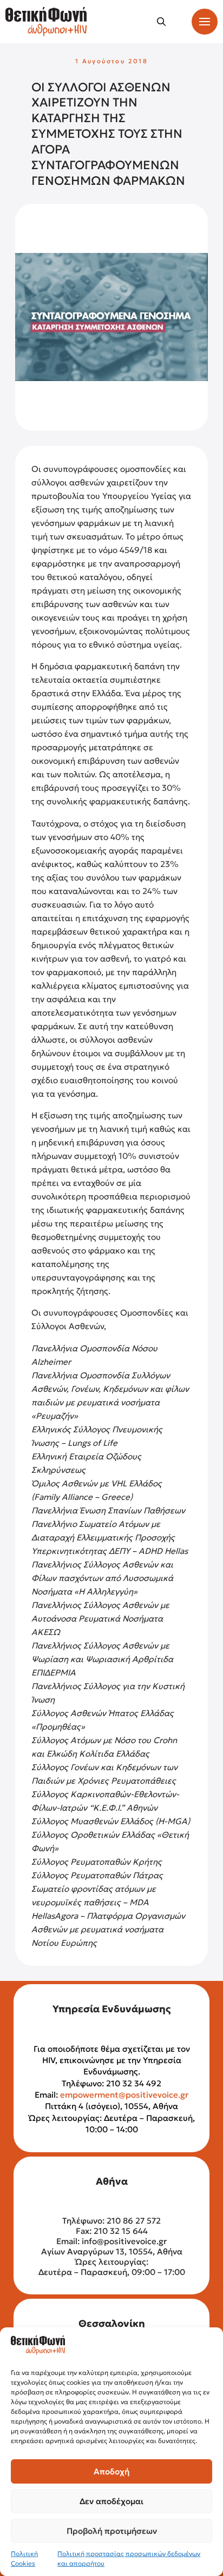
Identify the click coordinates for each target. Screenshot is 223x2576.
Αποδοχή (111, 2471)
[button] (161, 22)
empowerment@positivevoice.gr (124, 2095)
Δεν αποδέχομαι (111, 2501)
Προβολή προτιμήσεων (112, 2531)
